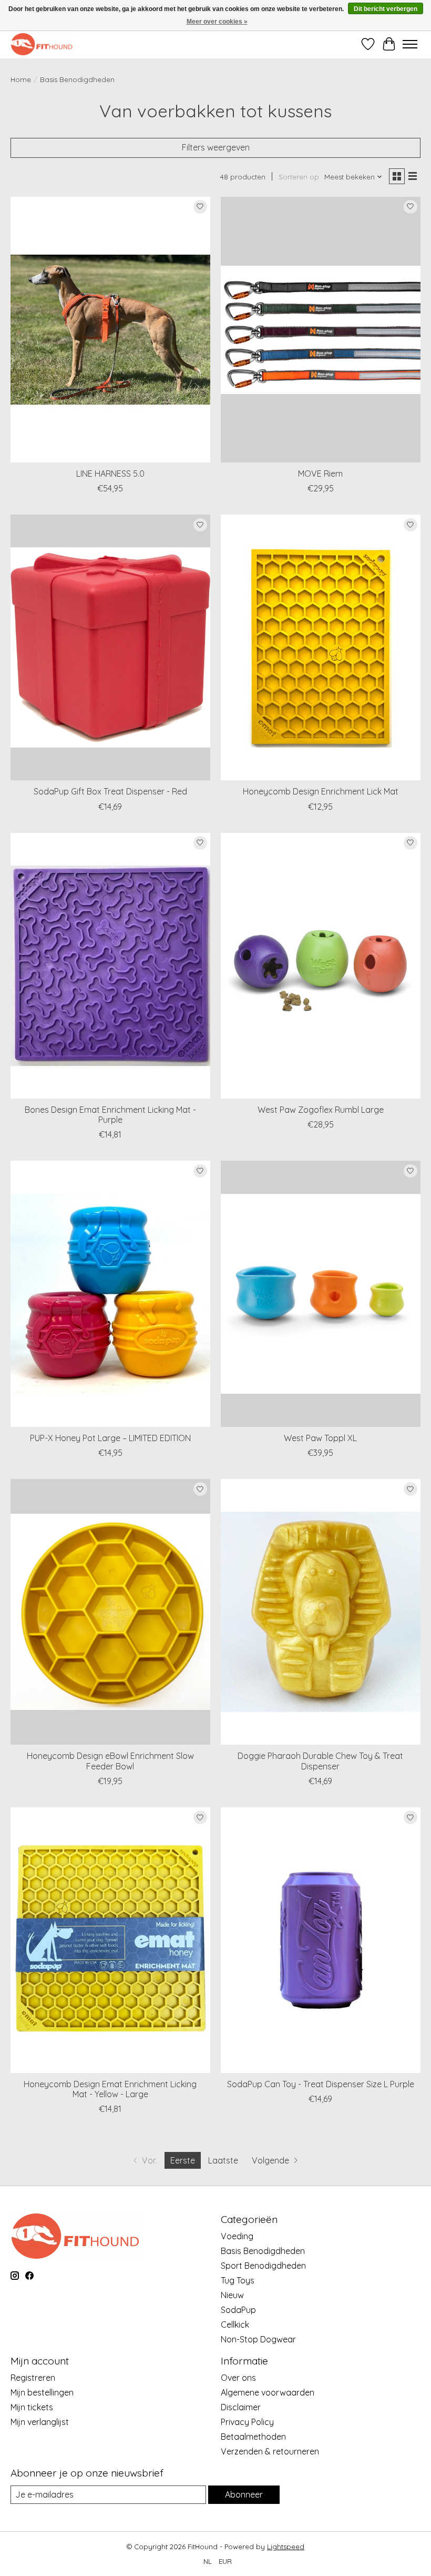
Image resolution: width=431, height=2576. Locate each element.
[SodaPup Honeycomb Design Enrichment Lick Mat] (321, 647)
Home (21, 79)
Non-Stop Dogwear (258, 2339)
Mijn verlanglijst (40, 2422)
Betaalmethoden (253, 2437)
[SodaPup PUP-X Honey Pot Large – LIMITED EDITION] (110, 1294)
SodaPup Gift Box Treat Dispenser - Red (110, 791)
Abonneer (244, 2494)
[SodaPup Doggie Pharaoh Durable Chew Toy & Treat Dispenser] (321, 1612)
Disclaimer (241, 2407)
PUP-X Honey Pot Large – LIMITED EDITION (110, 1438)
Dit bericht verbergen (386, 9)
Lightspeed (286, 2547)
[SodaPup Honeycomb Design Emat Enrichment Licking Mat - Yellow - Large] (110, 1940)
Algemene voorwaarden (268, 2392)
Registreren (33, 2378)
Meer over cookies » (217, 22)
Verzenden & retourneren (270, 2451)
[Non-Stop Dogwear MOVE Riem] (321, 330)
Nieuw (232, 2295)
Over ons (238, 2378)
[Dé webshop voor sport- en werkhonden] (42, 44)
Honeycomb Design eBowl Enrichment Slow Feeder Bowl (110, 1761)
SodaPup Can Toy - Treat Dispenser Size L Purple (321, 2084)
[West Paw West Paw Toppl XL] (321, 1294)
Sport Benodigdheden (263, 2266)
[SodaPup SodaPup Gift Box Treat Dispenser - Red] (110, 647)
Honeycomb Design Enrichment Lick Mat (321, 791)
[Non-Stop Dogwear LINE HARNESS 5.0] (110, 330)
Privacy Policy (247, 2422)
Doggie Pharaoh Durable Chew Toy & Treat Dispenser (320, 1761)
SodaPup (238, 2310)
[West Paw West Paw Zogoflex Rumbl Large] (321, 966)
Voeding (237, 2236)
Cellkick (235, 2325)
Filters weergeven (216, 147)
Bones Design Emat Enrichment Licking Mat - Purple (110, 1115)
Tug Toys (238, 2280)
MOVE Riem (320, 474)
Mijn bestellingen (42, 2392)
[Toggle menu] (410, 44)
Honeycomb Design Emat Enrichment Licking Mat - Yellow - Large (110, 2089)
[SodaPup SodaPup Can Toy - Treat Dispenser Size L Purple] (321, 1940)
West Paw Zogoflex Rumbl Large (321, 1110)
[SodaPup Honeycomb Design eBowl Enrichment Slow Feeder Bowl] (110, 1612)
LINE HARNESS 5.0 (110, 474)
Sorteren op (299, 177)
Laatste (223, 2160)
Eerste (183, 2160)
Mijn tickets (32, 2407)
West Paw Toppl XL (320, 1438)
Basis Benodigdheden (263, 2251)
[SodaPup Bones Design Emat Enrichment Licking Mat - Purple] (110, 966)
